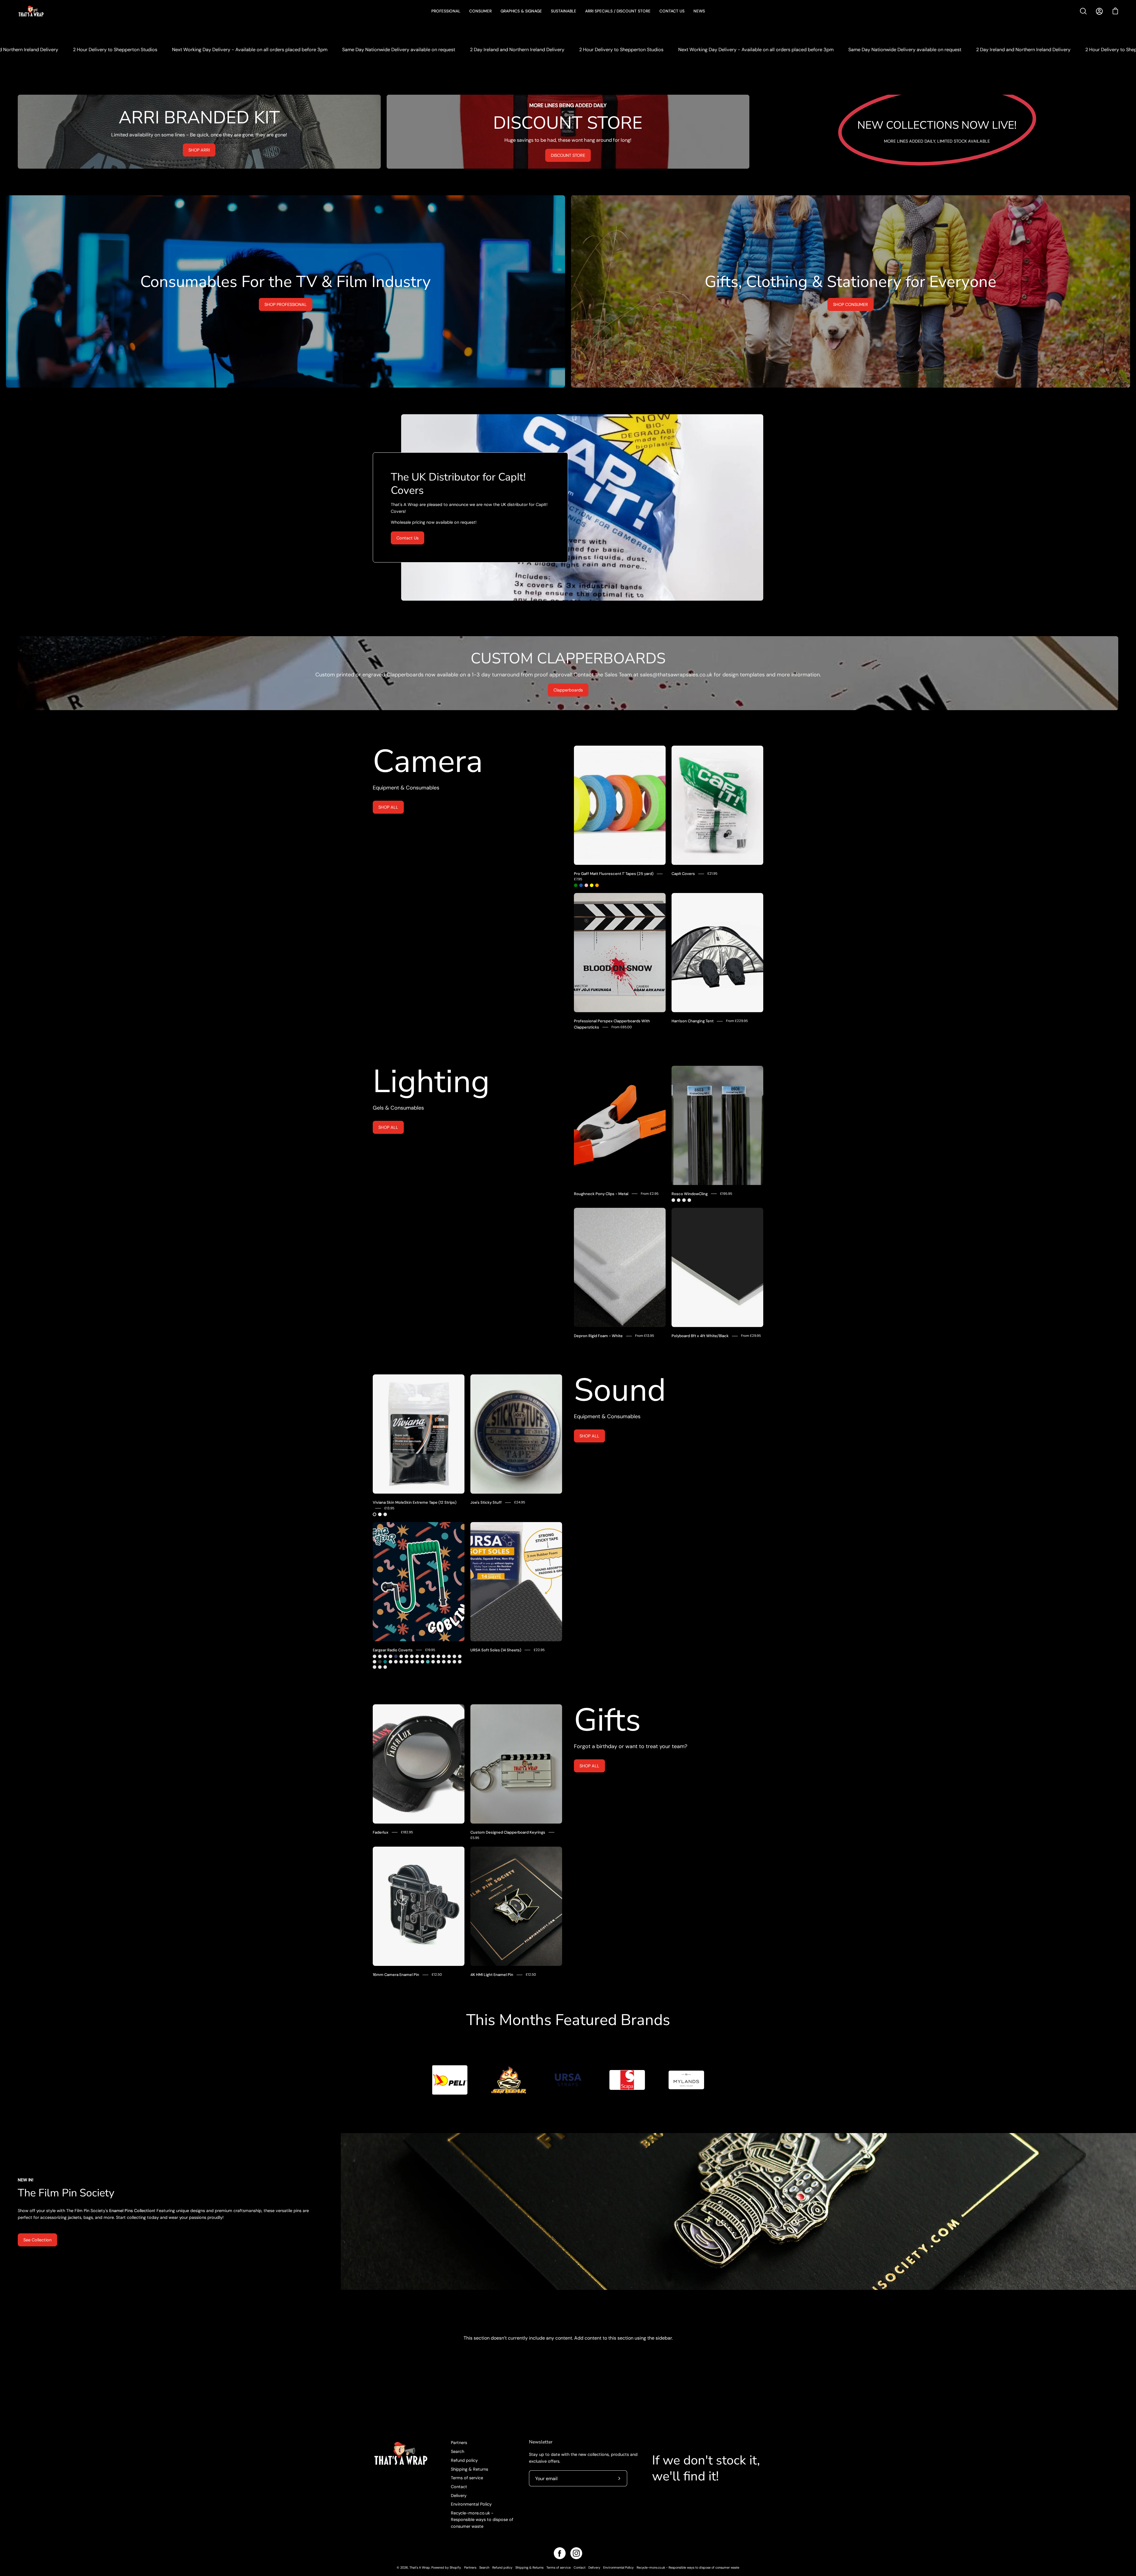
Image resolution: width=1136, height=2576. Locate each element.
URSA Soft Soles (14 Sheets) (496, 1650)
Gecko (375, 1662)
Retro (385, 1656)
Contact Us (408, 538)
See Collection (37, 2240)
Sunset (422, 1656)
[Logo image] (450, 2080)
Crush (412, 1656)
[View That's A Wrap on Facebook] (560, 2553)
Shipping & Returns (469, 2469)
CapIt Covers (683, 874)
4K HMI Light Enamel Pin (492, 1975)
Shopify (455, 2567)
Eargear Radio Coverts (393, 1650)
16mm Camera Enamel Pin (396, 1975)
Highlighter (380, 1667)
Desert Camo (449, 1656)
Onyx (380, 1662)
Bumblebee (401, 1656)
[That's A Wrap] (55, 11)
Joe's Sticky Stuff (486, 1502)
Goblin (385, 1667)
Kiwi (438, 1656)
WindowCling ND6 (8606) (679, 1200)
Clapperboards (568, 690)
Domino (454, 1662)
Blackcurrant (438, 1662)
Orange (597, 885)
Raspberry (396, 1662)
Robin (417, 1656)
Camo (380, 1656)
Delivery (459, 2495)
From (622, 1027)
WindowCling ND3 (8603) (673, 1200)
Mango (412, 1662)
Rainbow (417, 1662)
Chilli (406, 1662)
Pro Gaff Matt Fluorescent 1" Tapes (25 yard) (614, 874)
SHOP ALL (388, 807)
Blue (581, 885)
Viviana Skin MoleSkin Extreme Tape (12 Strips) (415, 1502)
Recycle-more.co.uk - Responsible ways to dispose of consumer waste (482, 2520)
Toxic (433, 1662)
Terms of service (467, 2478)
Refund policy (464, 2460)
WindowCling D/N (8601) (689, 1200)
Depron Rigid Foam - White (598, 1336)
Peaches (375, 1667)
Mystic (428, 1656)
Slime (390, 1656)
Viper (390, 1662)
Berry (401, 1662)
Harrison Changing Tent (693, 1021)
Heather (460, 1656)
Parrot (433, 1656)
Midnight (396, 1656)
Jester (375, 1656)
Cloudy (406, 1656)
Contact (459, 2486)
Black (375, 1514)
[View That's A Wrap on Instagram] (576, 2553)
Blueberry (460, 1662)
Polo (444, 1656)
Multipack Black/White (385, 1514)
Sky (428, 1662)
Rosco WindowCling (690, 1194)
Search (458, 2451)
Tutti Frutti (449, 1662)
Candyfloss (422, 1662)
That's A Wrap (420, 2567)
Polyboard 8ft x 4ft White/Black (700, 1336)
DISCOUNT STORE (568, 155)
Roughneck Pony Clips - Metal (601, 1194)
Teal (385, 1662)
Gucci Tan (454, 1656)
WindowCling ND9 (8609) (684, 1200)
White (380, 1514)
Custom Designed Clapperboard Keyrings (508, 1832)
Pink (586, 885)
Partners (459, 2443)
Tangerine (444, 1662)
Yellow (592, 885)
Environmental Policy (471, 2504)
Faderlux (381, 1832)
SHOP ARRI (199, 150)
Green (576, 885)
